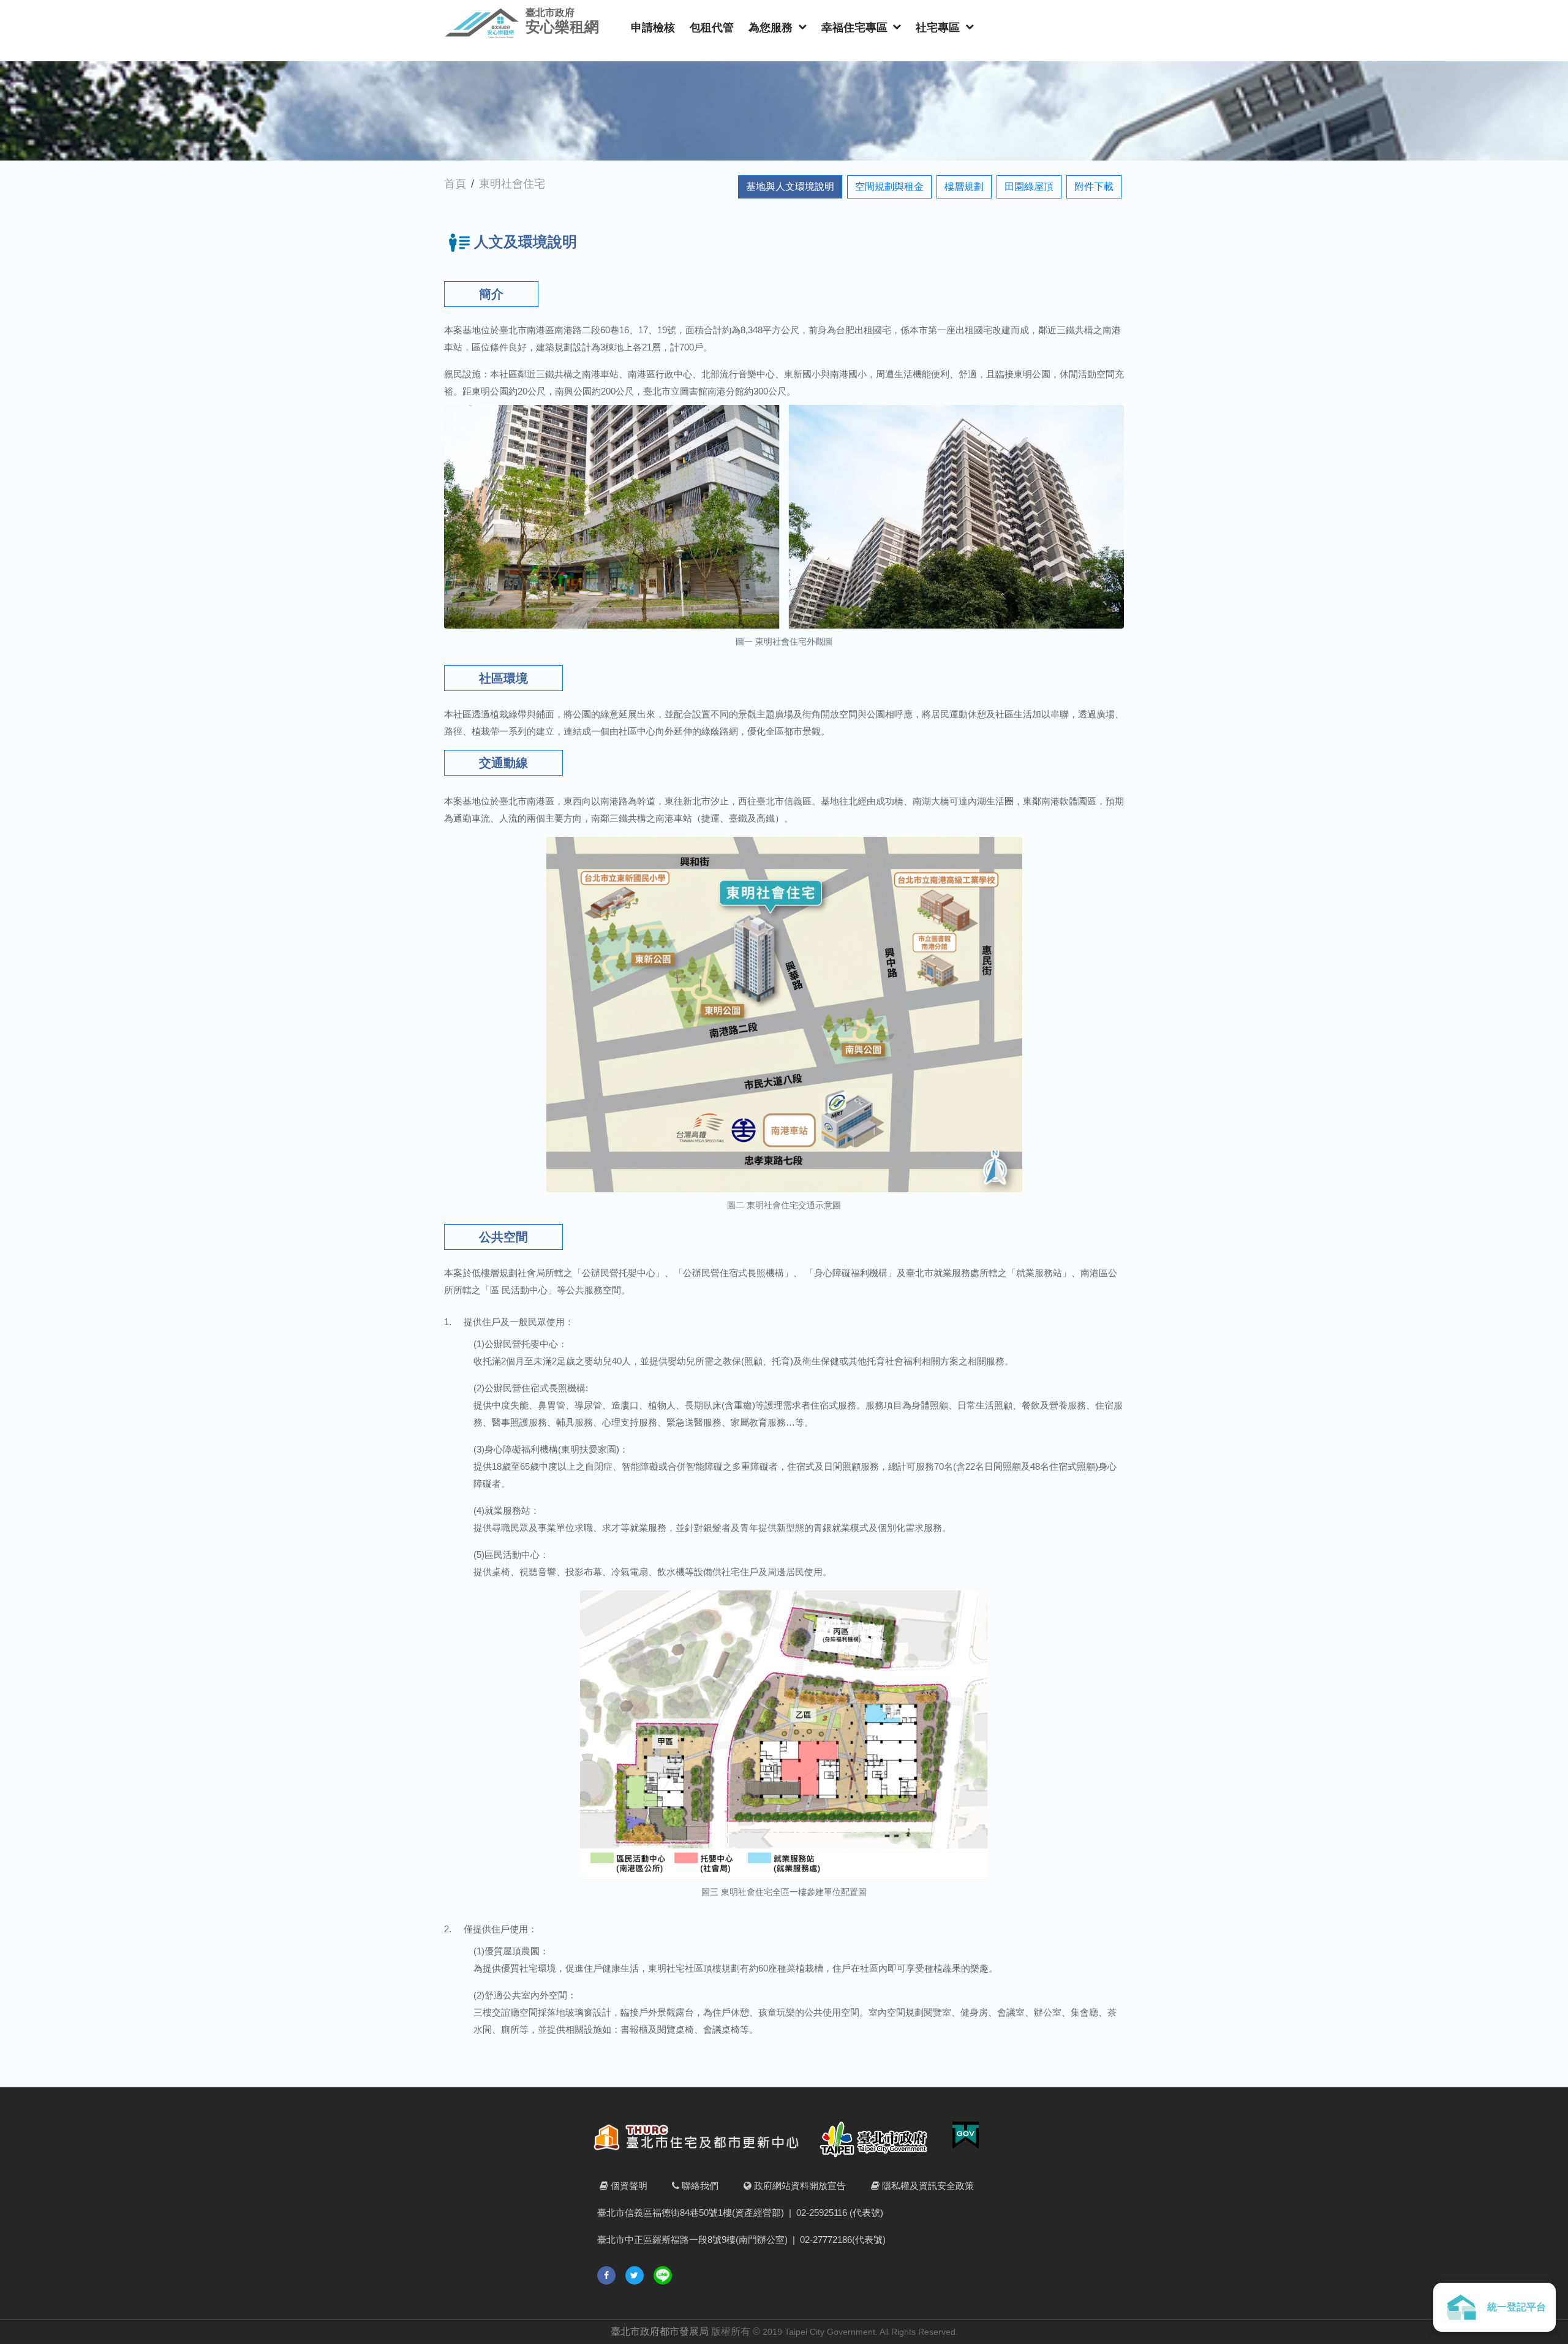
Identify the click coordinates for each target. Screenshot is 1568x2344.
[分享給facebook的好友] (606, 2275)
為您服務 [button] (772, 28)
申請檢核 (653, 28)
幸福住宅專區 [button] (856, 28)
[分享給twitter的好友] (635, 2275)
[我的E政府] (961, 2140)
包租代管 (712, 28)
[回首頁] (482, 23)
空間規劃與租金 (889, 187)
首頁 (455, 184)
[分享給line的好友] (663, 2275)
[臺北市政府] (878, 2140)
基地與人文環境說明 (790, 187)
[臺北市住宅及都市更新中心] (702, 2140)
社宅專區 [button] (939, 28)
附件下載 (1094, 187)
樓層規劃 (964, 187)
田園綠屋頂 (1029, 187)
